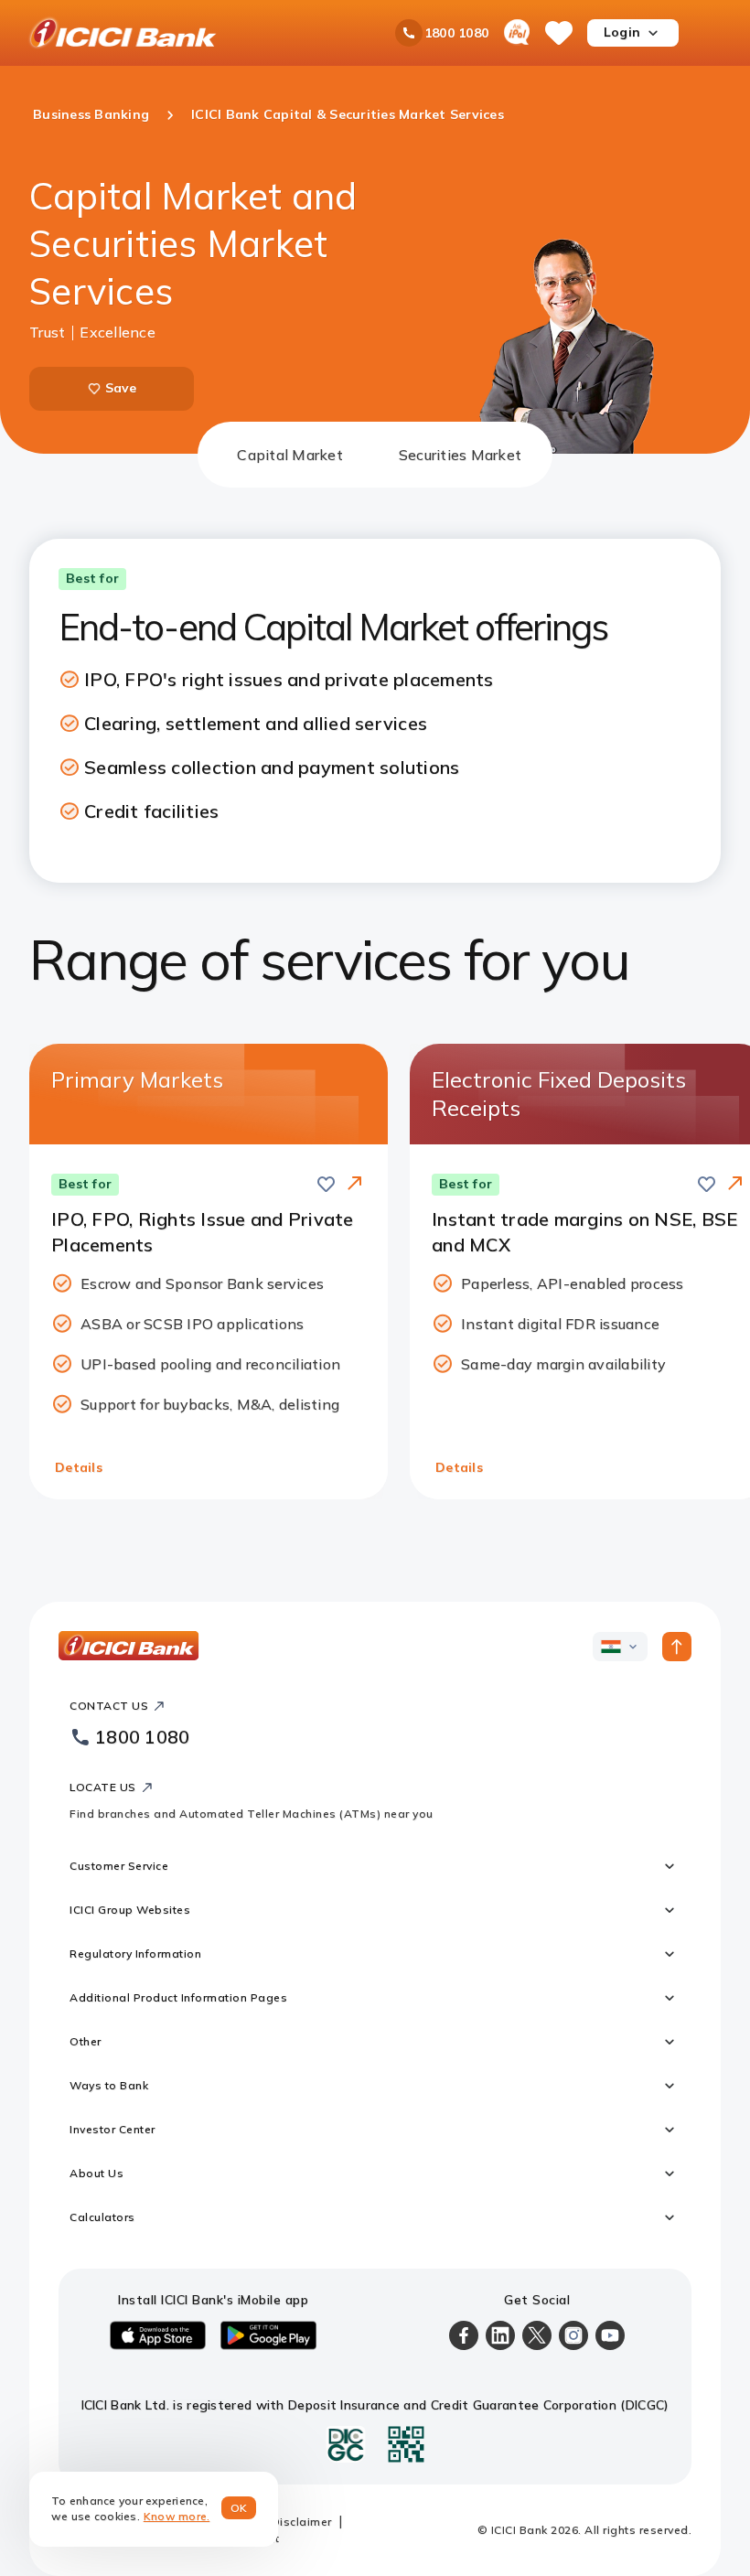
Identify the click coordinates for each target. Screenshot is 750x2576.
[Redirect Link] (355, 1183)
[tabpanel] (375, 1019)
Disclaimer (302, 2522)
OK (239, 2508)
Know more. (177, 2516)
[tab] (290, 455)
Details (79, 1467)
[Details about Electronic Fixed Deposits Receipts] (735, 1185)
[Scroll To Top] (677, 1647)
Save (121, 388)
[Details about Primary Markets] (355, 1185)
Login (622, 32)
